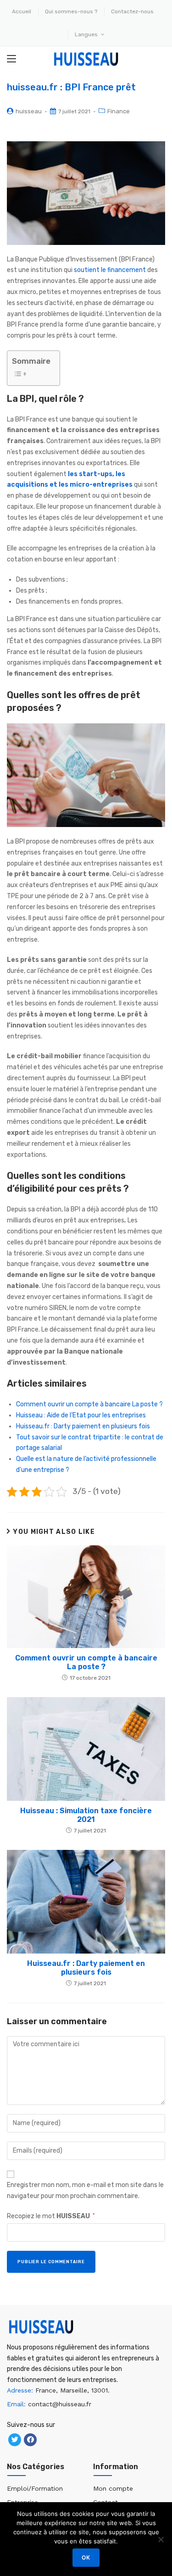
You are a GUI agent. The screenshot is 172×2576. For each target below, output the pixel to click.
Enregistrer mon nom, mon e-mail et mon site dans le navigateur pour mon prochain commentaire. (85, 2190)
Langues (87, 34)
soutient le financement (110, 270)
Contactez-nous (132, 11)
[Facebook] (30, 2440)
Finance (119, 111)
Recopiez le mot (51, 2216)
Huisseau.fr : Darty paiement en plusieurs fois (83, 1426)
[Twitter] (15, 2440)
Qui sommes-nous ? (71, 11)
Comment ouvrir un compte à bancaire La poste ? (89, 1404)
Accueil (22, 11)
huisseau (29, 111)
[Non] (161, 2539)
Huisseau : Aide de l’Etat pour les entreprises (81, 1415)
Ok (86, 2557)
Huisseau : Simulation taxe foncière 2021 (86, 1815)
